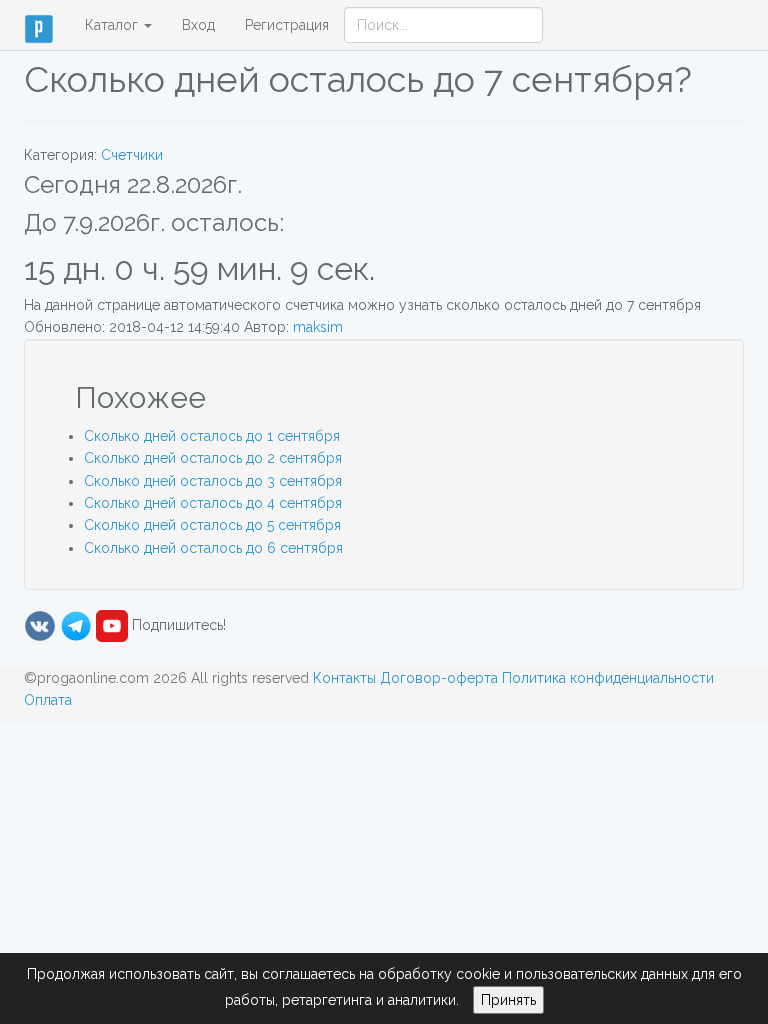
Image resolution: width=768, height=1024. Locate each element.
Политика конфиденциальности (608, 678)
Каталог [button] (113, 25)
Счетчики (132, 155)
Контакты (344, 678)
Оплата (48, 700)
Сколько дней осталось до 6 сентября (213, 548)
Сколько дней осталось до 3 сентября (213, 481)
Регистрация (287, 25)
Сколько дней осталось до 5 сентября (212, 525)
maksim (318, 327)
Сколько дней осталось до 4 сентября (213, 503)
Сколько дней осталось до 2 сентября (213, 458)
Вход (198, 25)
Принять (508, 1000)
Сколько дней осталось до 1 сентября (212, 436)
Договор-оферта (439, 678)
